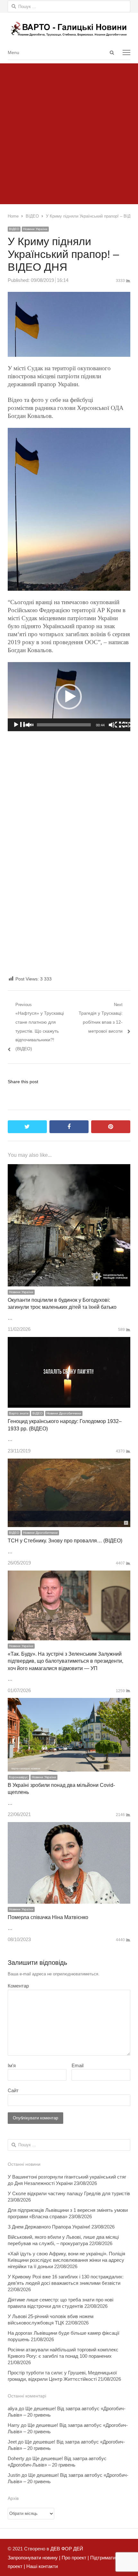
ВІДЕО (14, 229)
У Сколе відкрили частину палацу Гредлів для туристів (69, 2193)
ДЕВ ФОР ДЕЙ (67, 2549)
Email (78, 2065)
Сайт (13, 2090)
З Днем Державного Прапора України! (49, 2227)
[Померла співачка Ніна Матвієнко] (69, 1826)
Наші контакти (41, 2566)
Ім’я (12, 2065)
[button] (69, 697)
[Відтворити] (23, 725)
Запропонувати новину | (34, 2558)
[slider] (64, 725)
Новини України (35, 229)
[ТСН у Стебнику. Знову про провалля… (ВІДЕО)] (69, 1463)
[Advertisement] (69, 132)
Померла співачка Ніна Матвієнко (48, 1917)
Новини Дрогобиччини (64, 1413)
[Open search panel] (112, 52)
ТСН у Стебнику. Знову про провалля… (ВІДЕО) (65, 1541)
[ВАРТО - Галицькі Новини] (69, 29)
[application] (69, 697)
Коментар (18, 1986)
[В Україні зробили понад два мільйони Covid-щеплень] (69, 1702)
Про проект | (75, 2558)
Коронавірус (18, 1777)
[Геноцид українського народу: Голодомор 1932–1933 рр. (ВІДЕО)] (69, 1341)
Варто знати (19, 1413)
